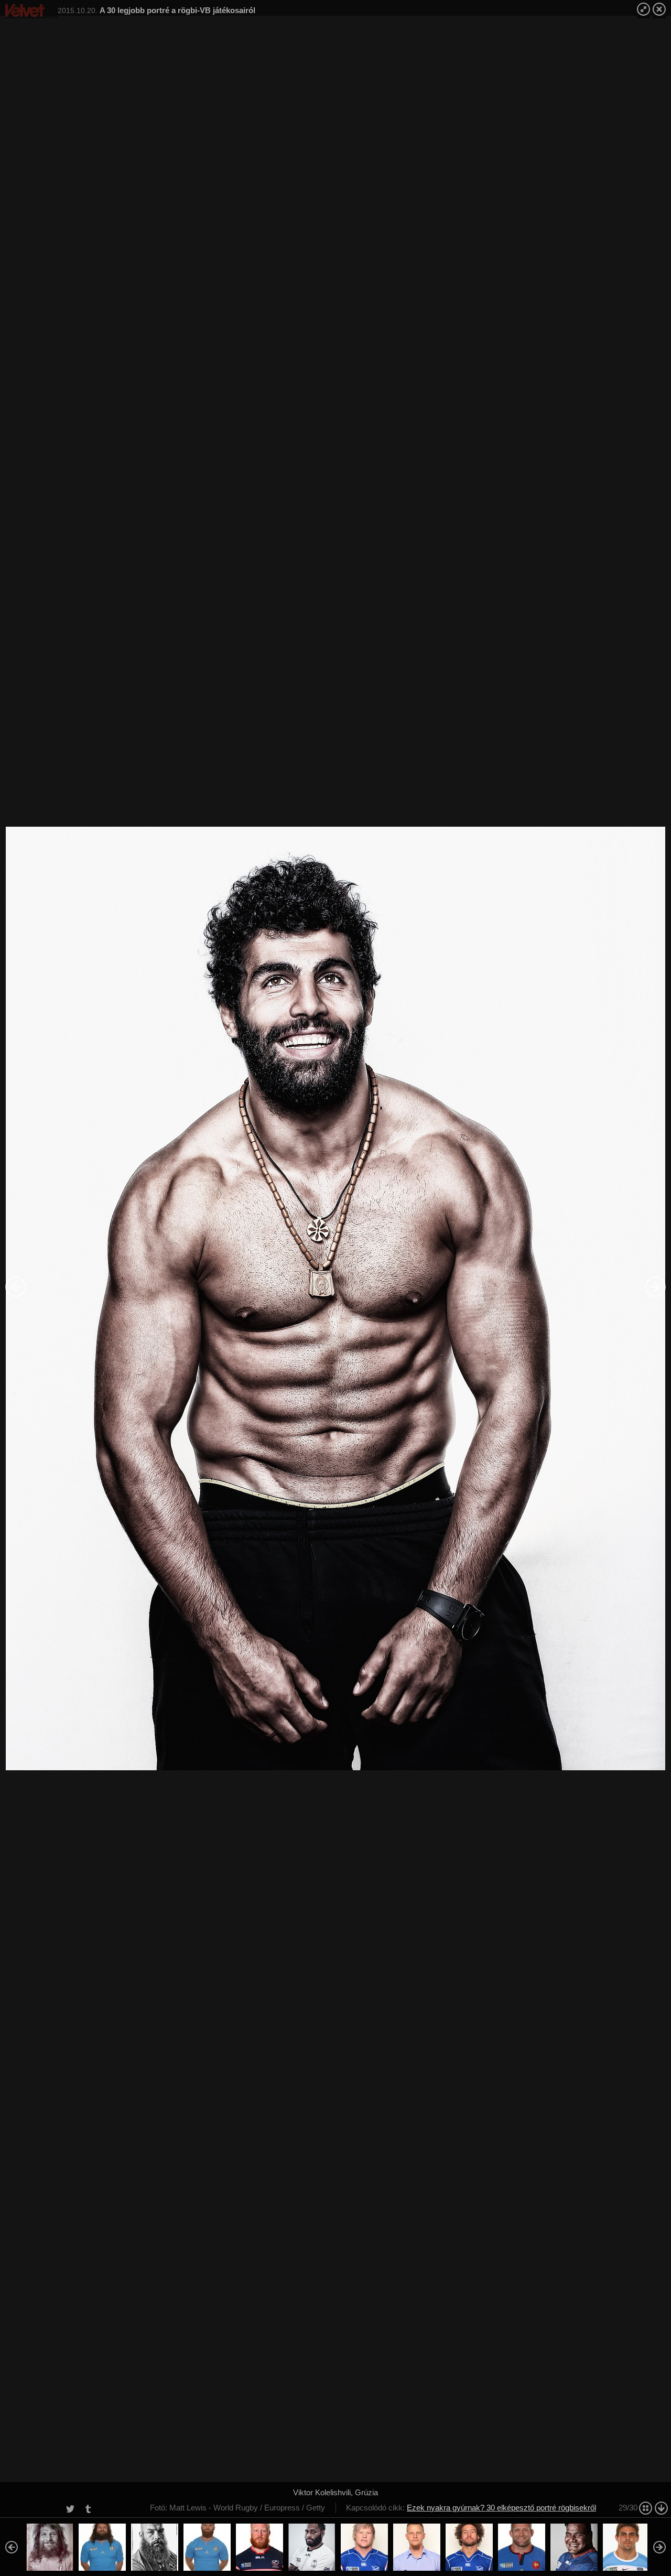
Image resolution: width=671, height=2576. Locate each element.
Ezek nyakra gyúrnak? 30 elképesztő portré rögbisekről (501, 2508)
